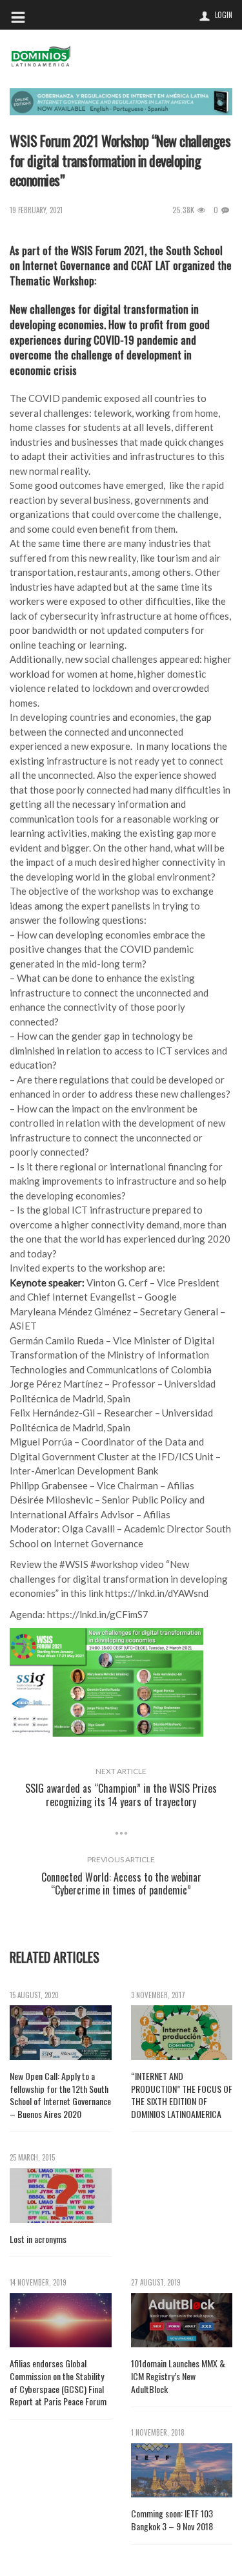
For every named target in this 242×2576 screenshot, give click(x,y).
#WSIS (74, 1564)
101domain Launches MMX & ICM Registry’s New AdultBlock (178, 2376)
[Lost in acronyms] (61, 2196)
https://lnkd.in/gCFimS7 (98, 1614)
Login (224, 15)
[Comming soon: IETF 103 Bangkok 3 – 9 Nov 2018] (182, 2471)
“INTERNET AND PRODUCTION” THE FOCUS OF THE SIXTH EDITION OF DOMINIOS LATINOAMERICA (182, 2095)
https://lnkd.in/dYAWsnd (157, 1593)
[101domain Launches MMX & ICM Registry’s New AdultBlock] (182, 2321)
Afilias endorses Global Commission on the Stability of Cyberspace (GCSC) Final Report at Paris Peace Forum (58, 2382)
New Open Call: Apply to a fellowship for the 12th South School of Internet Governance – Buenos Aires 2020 (60, 2095)
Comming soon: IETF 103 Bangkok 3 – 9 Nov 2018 (172, 2520)
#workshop (114, 1564)
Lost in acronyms (38, 2239)
